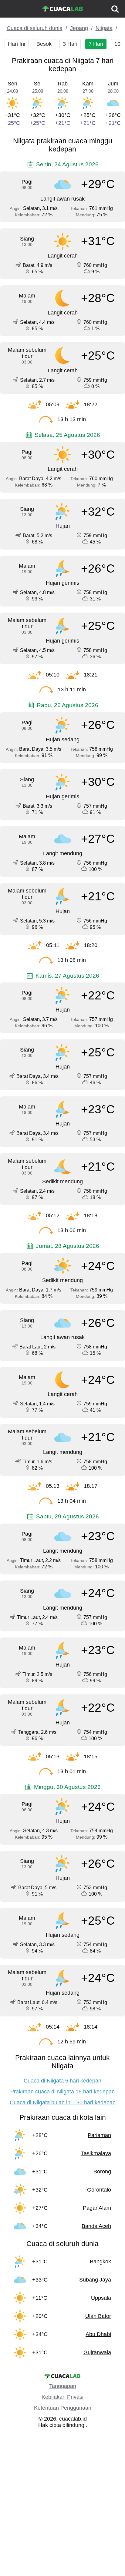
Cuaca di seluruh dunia (35, 28)
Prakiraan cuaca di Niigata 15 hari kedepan (62, 2092)
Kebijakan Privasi (62, 2397)
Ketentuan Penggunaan (63, 2408)
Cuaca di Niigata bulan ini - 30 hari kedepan (63, 2102)
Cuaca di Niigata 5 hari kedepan (62, 2081)
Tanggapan (63, 2386)
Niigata (104, 28)
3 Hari (70, 44)
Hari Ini (17, 44)
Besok (44, 44)
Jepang (79, 28)
